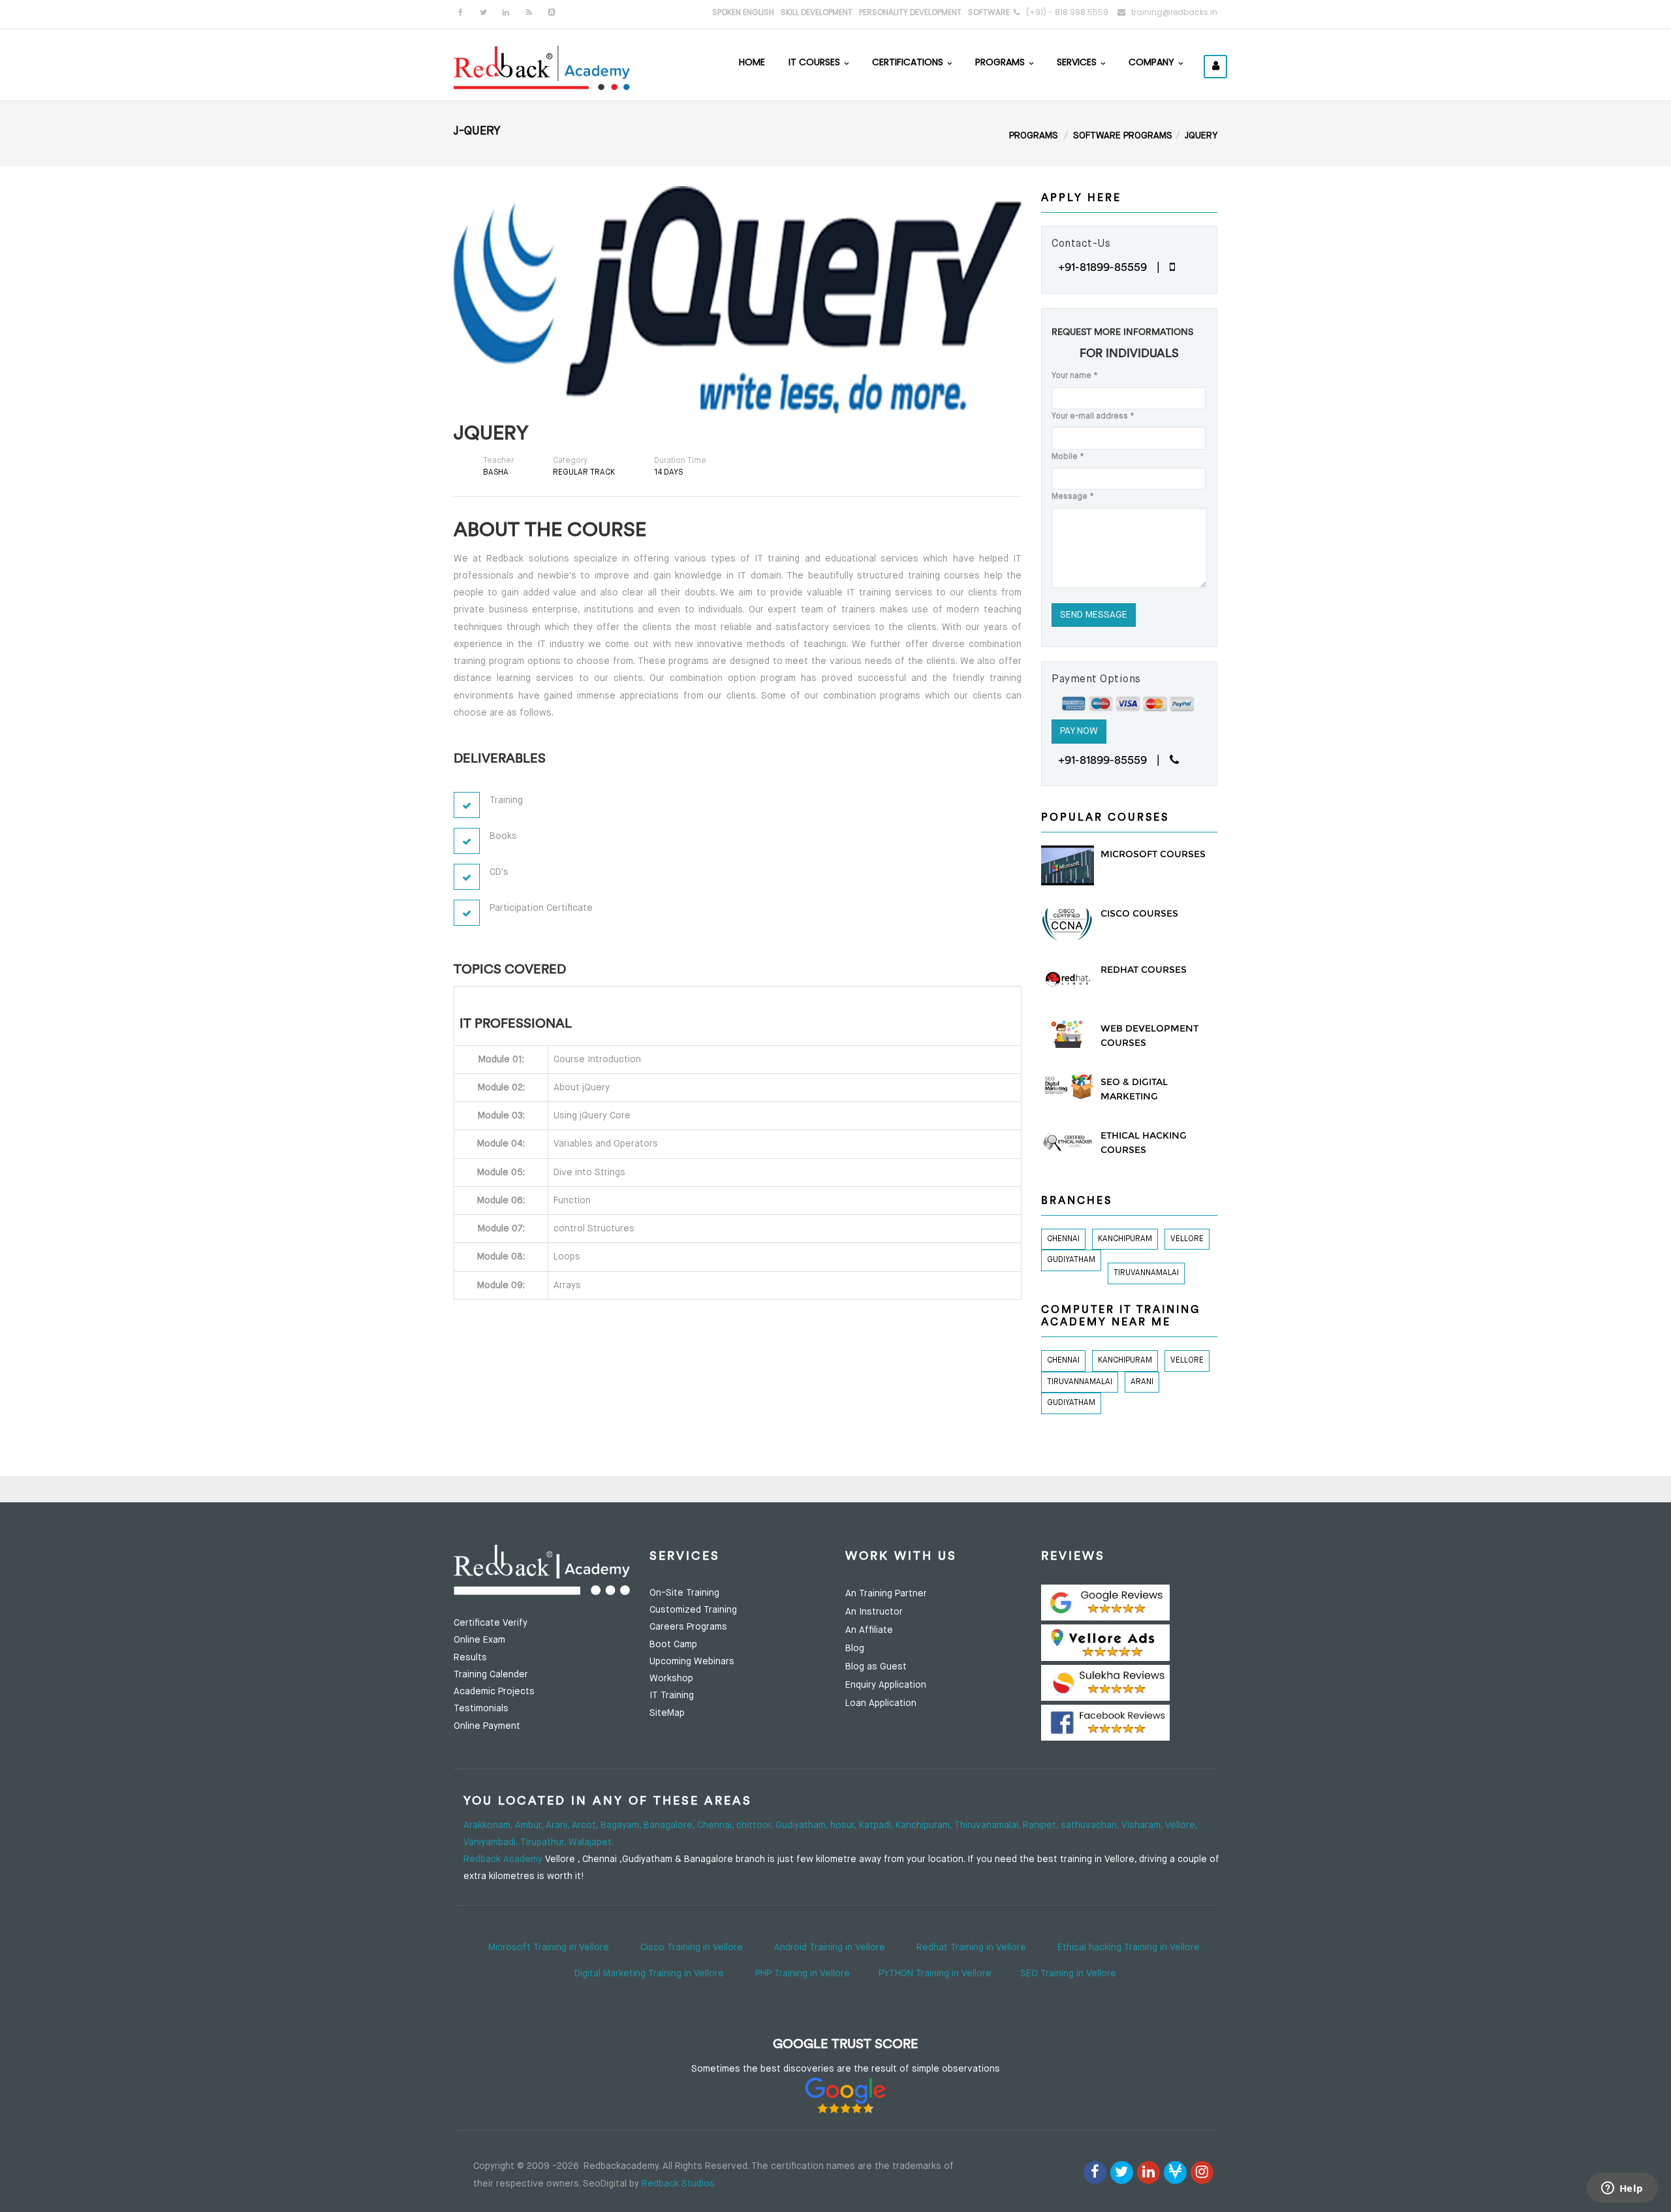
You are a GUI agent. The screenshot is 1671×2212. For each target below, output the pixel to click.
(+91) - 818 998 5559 (1067, 12)
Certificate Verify (491, 1623)
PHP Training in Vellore (803, 1974)
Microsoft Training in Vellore (549, 1948)
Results (470, 1658)
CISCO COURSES (1139, 913)
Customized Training (693, 1610)
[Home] (542, 67)
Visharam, (1143, 1825)
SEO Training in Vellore (1068, 1974)
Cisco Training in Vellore (692, 1948)
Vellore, (1181, 1825)
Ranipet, (1042, 1825)
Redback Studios (678, 2184)
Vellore (1187, 1239)
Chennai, (717, 1825)
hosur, (845, 1825)
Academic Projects (494, 1692)
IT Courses (816, 62)
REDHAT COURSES (1144, 970)
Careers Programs (688, 1627)
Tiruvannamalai (1146, 1273)
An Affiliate (869, 1630)
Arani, (559, 1825)
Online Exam (479, 1640)
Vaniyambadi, (492, 1842)
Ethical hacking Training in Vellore (1129, 1948)
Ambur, (530, 1825)
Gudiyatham (1071, 1260)
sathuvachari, (1091, 1825)
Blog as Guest (876, 1667)
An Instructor (874, 1612)
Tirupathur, (544, 1842)
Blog (855, 1649)
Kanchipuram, (925, 1825)
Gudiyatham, (803, 1825)
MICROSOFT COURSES (1153, 854)
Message (1073, 497)
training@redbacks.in (1174, 12)
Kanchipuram (1125, 1239)
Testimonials (481, 1709)
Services (1078, 62)
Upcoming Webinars (692, 1662)
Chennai (1063, 1239)
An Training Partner (886, 1594)
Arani (1142, 1382)
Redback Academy (503, 1859)
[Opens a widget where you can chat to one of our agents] (1622, 2189)
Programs (1001, 62)
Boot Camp (673, 1645)
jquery (1201, 136)
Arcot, (586, 1825)
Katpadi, (877, 1825)
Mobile (1068, 457)
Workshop (671, 1679)
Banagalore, (670, 1825)
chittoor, (756, 1825)
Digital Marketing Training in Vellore (649, 1974)
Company (1153, 62)
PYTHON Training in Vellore (935, 1974)
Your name (1075, 376)
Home (752, 62)
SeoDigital (605, 2184)
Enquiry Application (886, 1685)
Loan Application (881, 1703)
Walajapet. (591, 1842)
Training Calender (491, 1675)
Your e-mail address (1093, 417)
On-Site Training (684, 1593)
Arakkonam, (489, 1825)
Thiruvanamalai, (989, 1825)
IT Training (672, 1696)
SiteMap (667, 1713)
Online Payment (487, 1726)
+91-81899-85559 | (1114, 267)
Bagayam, (622, 1825)
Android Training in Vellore (830, 1948)
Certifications (909, 62)
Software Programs (1123, 136)
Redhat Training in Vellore (971, 1948)
